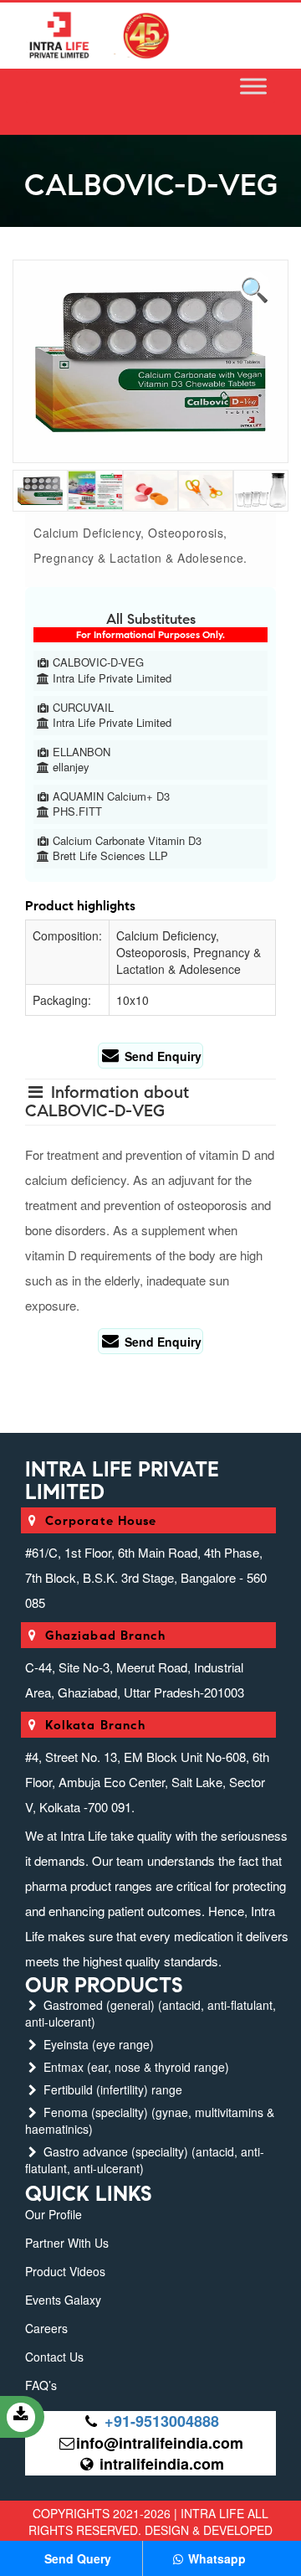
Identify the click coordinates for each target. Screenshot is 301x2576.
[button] (255, 286)
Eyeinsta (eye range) (97, 2044)
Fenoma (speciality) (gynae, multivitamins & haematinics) (150, 2120)
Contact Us (54, 2357)
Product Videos (65, 2271)
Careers (46, 2328)
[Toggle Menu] (253, 87)
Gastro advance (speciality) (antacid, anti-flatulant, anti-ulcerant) (145, 2160)
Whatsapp (215, 2558)
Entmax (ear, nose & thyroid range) (135, 2067)
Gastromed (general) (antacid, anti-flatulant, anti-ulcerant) (150, 2013)
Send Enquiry (161, 1056)
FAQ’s (41, 2385)
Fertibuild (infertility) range (111, 2089)
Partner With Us (67, 2243)
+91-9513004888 (162, 2421)
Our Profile (54, 2214)
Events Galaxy (63, 2300)
